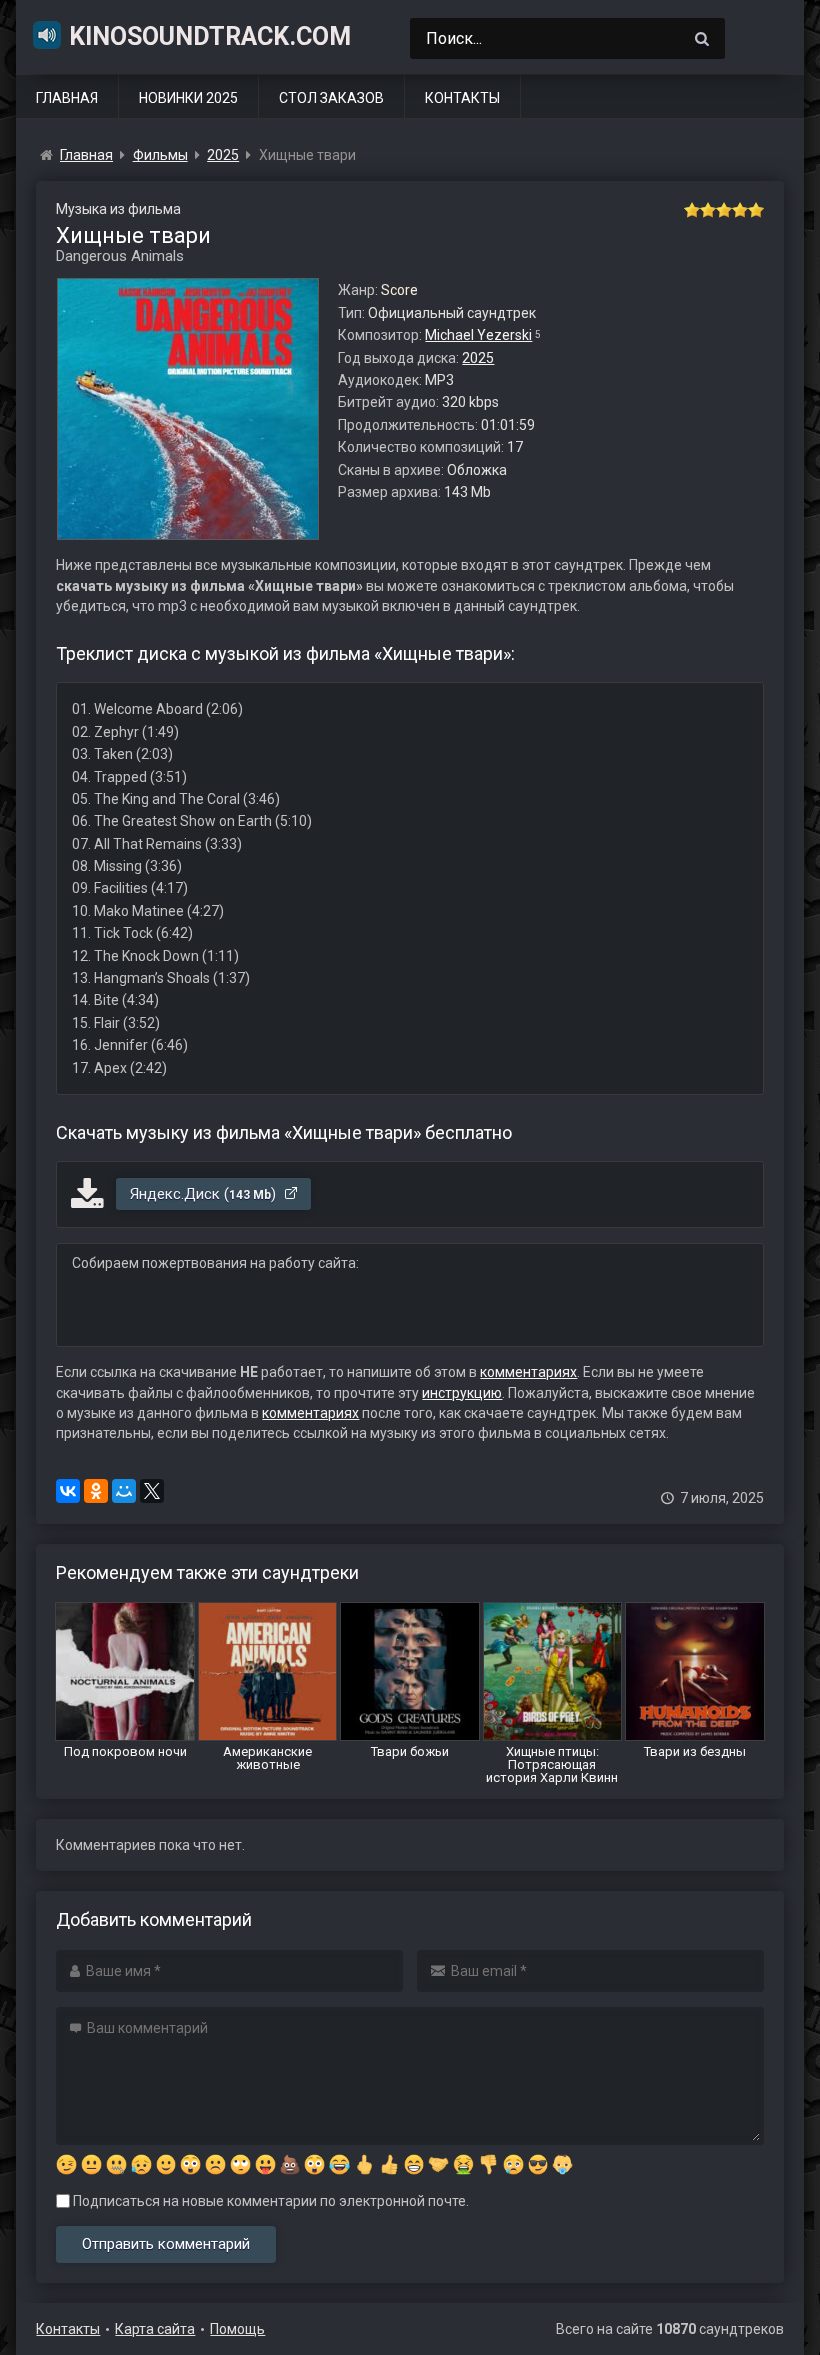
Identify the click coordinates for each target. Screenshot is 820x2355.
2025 (478, 358)
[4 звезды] (740, 210)
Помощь (237, 2329)
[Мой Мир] (124, 1491)
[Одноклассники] (96, 1491)
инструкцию (462, 1393)
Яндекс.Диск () (205, 1194)
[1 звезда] (692, 210)
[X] (152, 1491)
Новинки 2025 (188, 98)
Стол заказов (331, 98)
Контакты (462, 98)
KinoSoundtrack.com (210, 36)
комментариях (528, 1372)
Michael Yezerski (478, 335)
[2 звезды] (708, 210)
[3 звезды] (724, 210)
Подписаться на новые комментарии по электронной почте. (269, 2201)
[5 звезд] (756, 210)
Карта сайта (155, 2329)
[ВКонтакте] (68, 1491)
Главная (67, 98)
